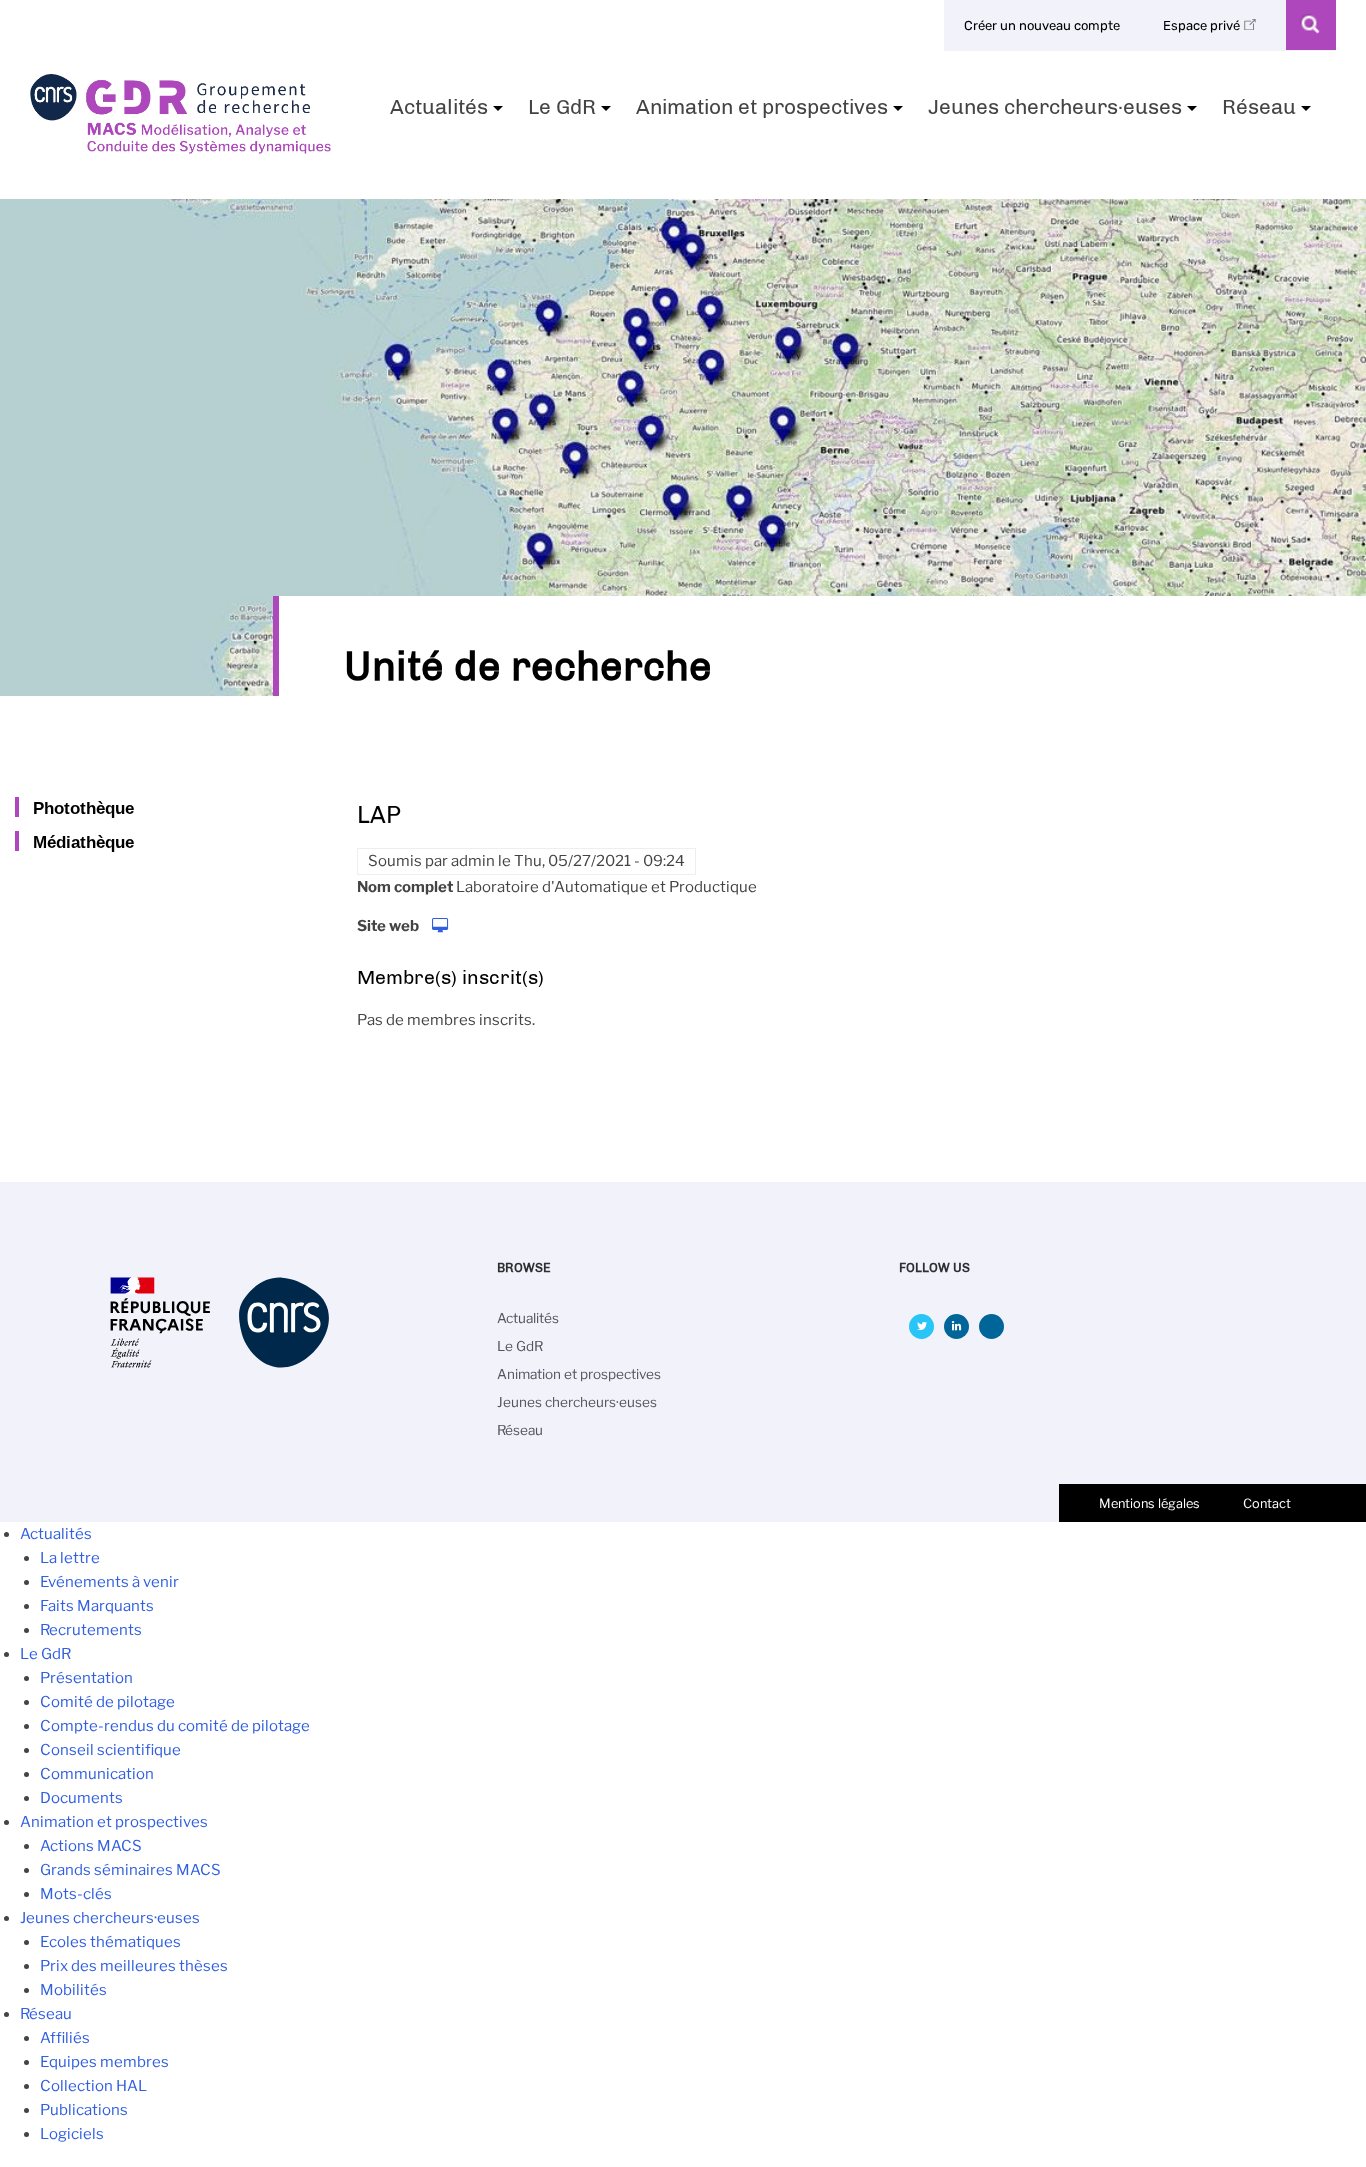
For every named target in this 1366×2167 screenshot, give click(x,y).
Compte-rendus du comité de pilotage (175, 1726)
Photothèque (83, 808)
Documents (81, 1798)
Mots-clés (76, 1894)
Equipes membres (104, 2062)
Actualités (449, 113)
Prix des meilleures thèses (134, 1966)
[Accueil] (180, 147)
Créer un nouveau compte (1042, 25)
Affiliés (65, 2038)
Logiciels (72, 2134)
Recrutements (91, 1630)
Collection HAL (93, 2086)
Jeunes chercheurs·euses (1065, 113)
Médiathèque (83, 842)
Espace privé (1203, 25)
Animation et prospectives (772, 113)
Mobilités (73, 1990)
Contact (1267, 1503)
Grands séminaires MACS (130, 1870)
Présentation (86, 1678)
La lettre (70, 1558)
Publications (84, 2110)
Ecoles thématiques (110, 1942)
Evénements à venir (109, 1582)
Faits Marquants (97, 1606)
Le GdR (572, 113)
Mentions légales (1149, 1503)
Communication (97, 1774)
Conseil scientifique (110, 1750)
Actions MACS (91, 1846)
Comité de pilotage (107, 1702)
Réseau (1269, 113)
